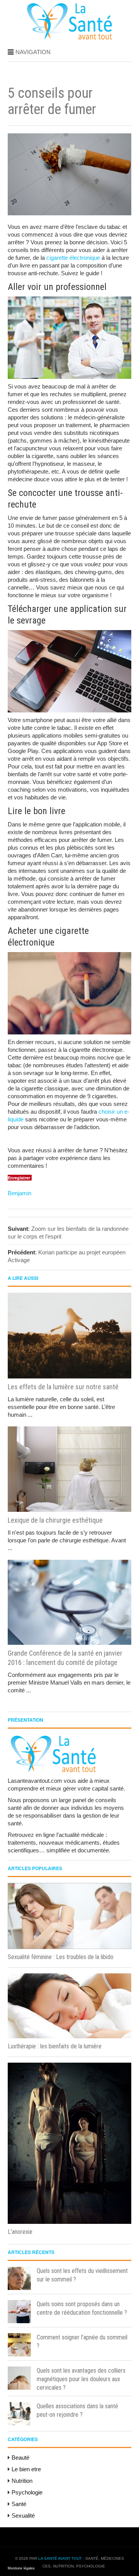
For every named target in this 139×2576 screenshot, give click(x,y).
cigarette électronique (73, 258)
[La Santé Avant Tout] (70, 38)
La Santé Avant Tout (60, 2558)
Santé (19, 2504)
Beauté (20, 2458)
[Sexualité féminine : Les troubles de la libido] (69, 1916)
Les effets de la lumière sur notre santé (63, 1387)
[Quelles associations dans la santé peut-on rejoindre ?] (19, 2414)
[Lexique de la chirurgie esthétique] (69, 1469)
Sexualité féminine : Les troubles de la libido (61, 1957)
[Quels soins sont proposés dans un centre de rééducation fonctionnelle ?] (19, 2312)
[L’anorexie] (69, 2143)
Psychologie (27, 2492)
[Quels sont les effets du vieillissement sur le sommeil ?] (19, 2278)
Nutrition (22, 2481)
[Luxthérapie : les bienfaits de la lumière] (69, 2006)
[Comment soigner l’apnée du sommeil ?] (19, 2345)
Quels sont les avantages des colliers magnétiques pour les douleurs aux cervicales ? (81, 2379)
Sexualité (23, 2516)
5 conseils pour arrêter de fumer (52, 101)
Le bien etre (26, 2469)
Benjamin (19, 1193)
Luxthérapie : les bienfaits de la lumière (55, 2046)
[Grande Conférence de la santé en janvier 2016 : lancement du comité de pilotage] (69, 1602)
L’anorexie (20, 2232)
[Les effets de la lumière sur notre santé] (69, 1336)
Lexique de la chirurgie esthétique (55, 1520)
